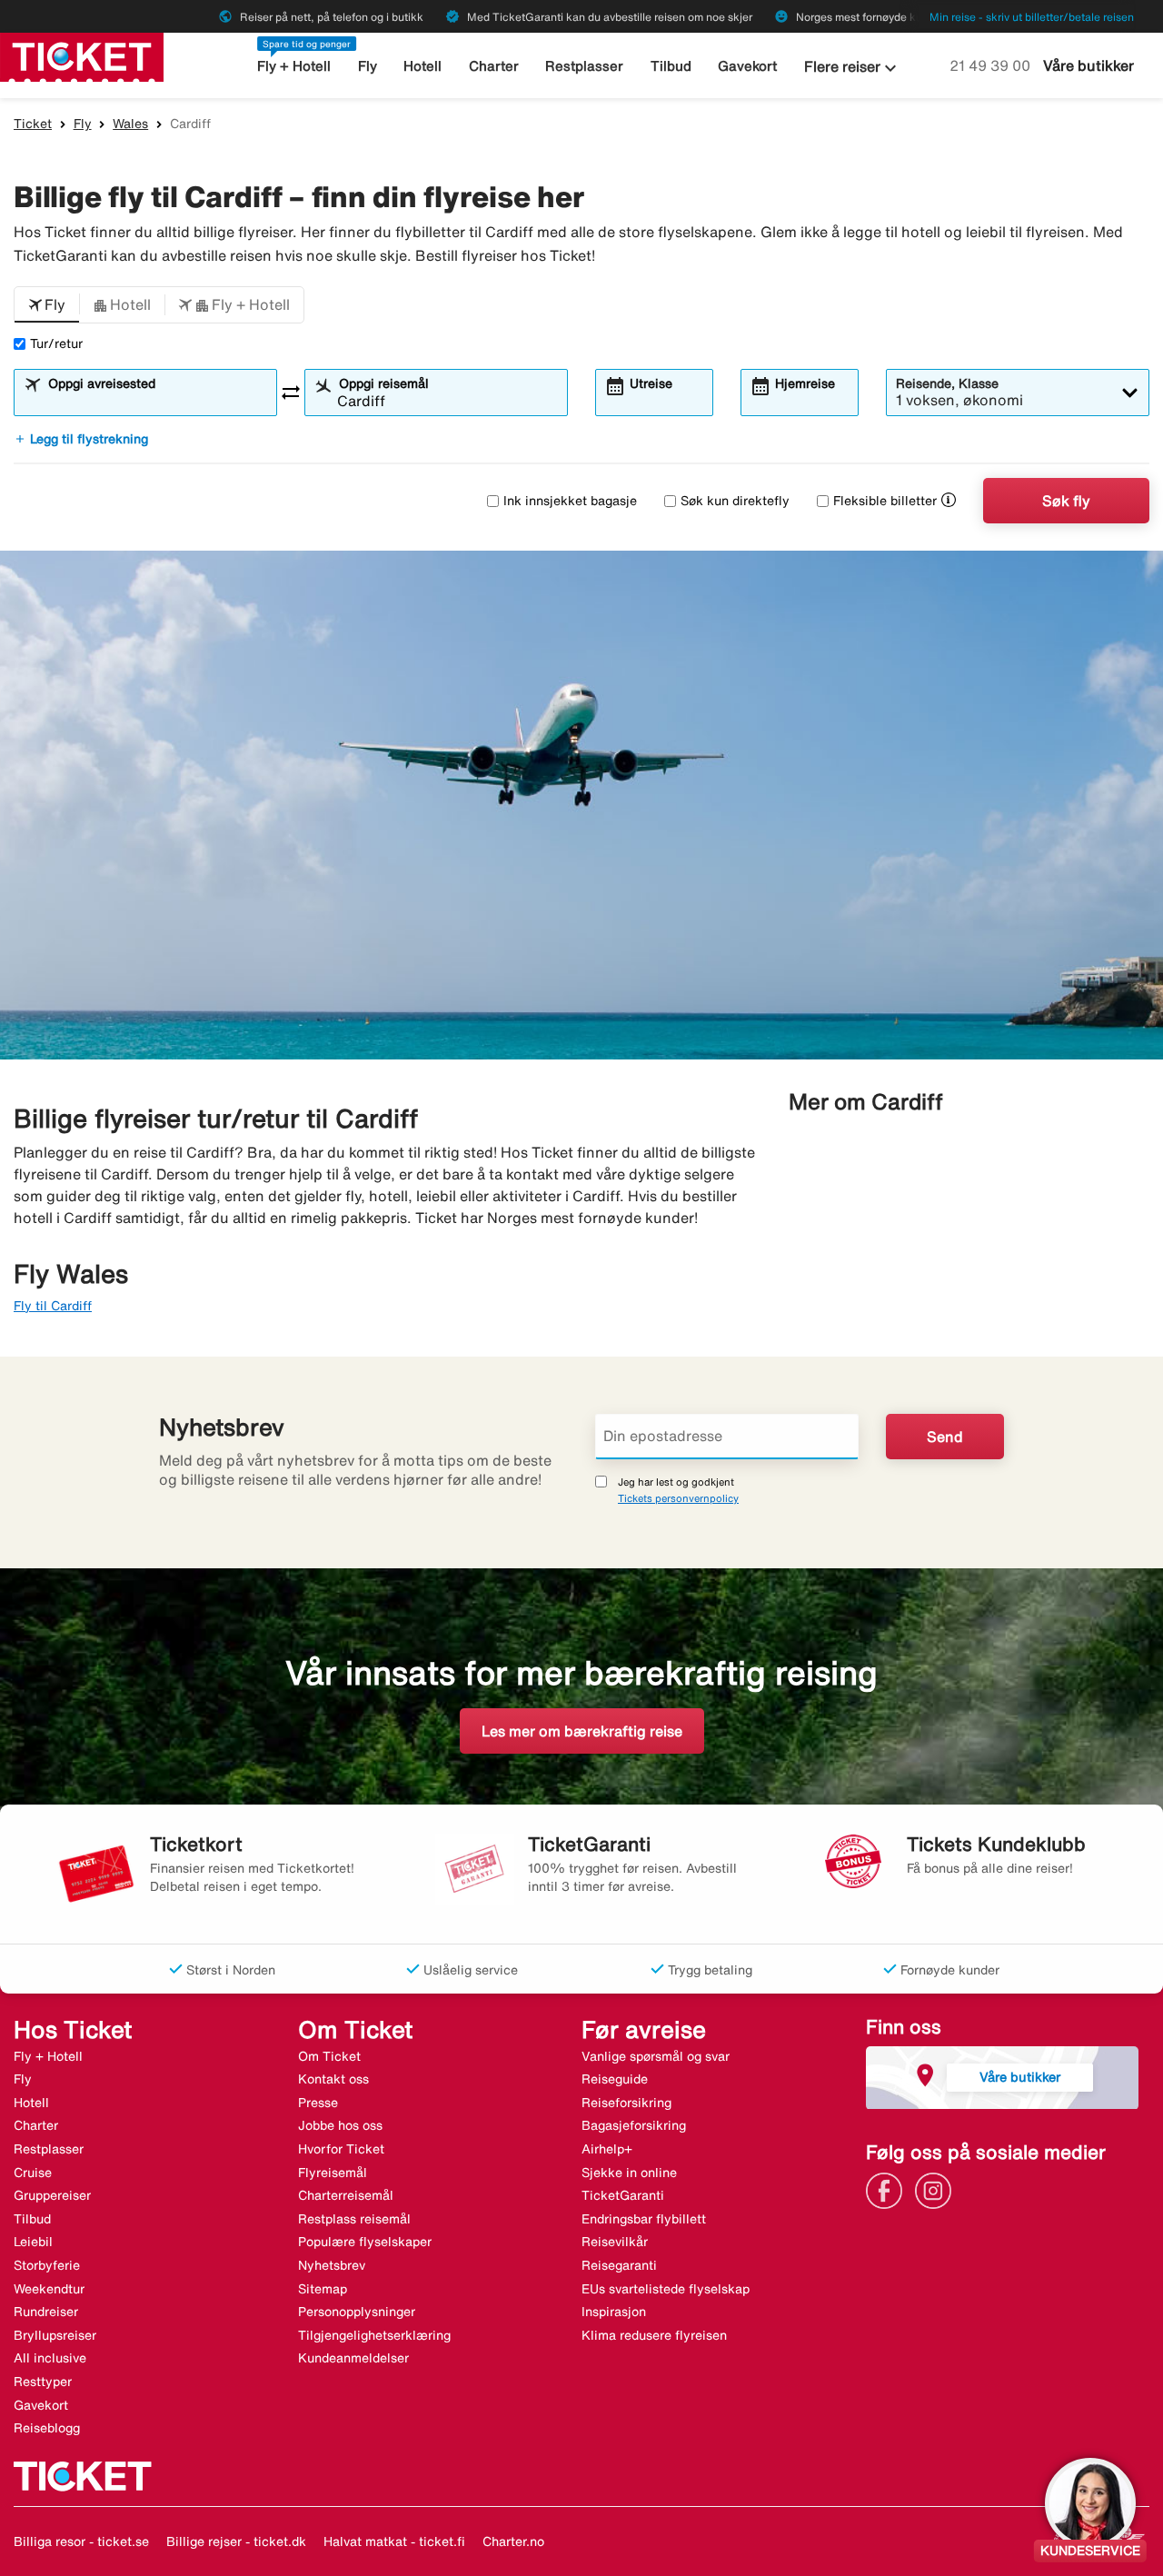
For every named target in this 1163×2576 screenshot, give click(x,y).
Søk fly (1066, 501)
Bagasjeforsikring (634, 2125)
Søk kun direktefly (735, 501)
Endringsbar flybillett (644, 2219)
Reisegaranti (619, 2265)
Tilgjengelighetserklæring (374, 2335)
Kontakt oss (333, 2079)
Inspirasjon (614, 2312)
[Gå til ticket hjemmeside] (82, 55)
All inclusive (50, 2358)
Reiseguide (615, 2079)
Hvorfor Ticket (341, 2149)
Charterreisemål (346, 2195)
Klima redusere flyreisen (654, 2335)
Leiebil (33, 2242)
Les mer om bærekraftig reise (582, 1731)
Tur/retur (56, 343)
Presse (318, 2103)
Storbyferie (47, 2265)
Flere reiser (853, 68)
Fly (368, 66)
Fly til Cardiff (53, 1306)
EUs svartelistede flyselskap (666, 2289)
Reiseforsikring (626, 2103)
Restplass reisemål (354, 2219)
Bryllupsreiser (55, 2335)
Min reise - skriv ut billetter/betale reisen (1032, 17)
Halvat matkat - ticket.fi (394, 2541)
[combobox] (157, 401)
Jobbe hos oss (340, 2125)
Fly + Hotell (294, 66)
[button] (47, 305)
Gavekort (747, 66)
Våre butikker (1088, 65)
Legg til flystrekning (81, 439)
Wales (130, 124)
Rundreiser (46, 2312)
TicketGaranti (623, 2195)
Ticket (33, 124)
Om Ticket (329, 2056)
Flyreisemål (333, 2173)
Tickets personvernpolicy (678, 1498)
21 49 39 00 (992, 65)
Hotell (422, 66)
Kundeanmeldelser (353, 2358)
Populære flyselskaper (365, 2242)
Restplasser (584, 66)
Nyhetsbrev (332, 2265)
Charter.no (513, 2541)
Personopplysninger (357, 2312)
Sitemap (323, 2289)
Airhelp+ (607, 2149)
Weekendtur (49, 2289)
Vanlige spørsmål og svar (656, 2056)
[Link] (889, 2190)
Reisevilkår (615, 2242)
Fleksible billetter (885, 501)
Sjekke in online (629, 2173)
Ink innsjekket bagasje (570, 501)
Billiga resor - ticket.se (81, 2541)
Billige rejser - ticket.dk (236, 2541)
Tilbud (671, 66)
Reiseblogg (47, 2428)
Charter (494, 66)
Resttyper (43, 2382)
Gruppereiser (52, 2195)
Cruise (33, 2173)
